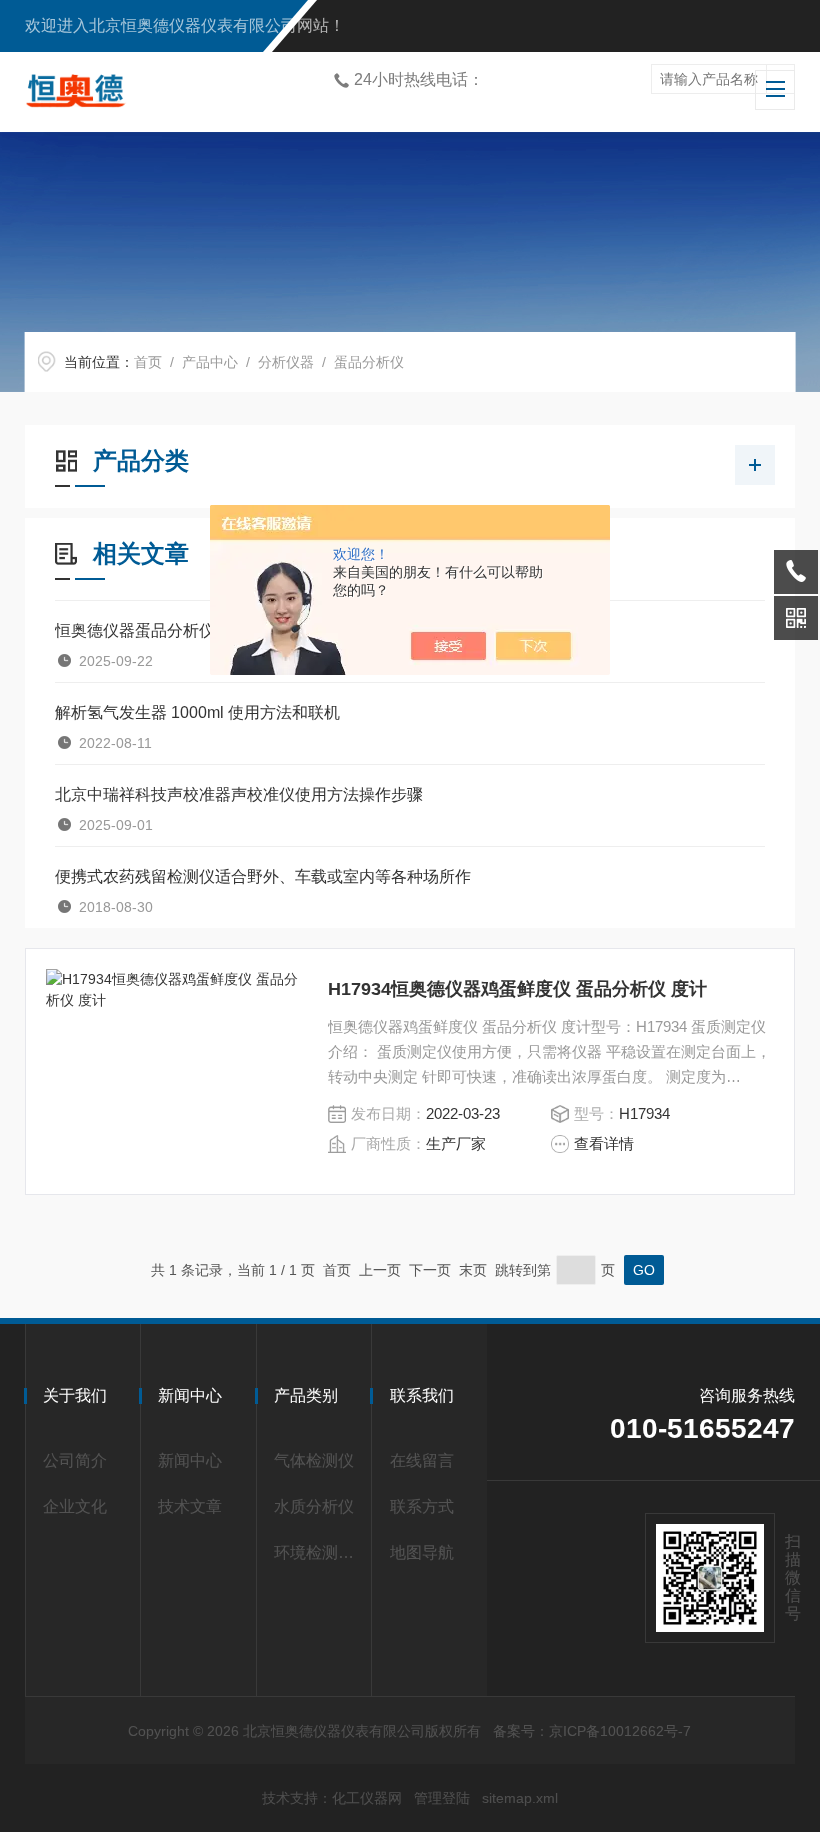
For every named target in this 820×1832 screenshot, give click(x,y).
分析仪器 (286, 362)
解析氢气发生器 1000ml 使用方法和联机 (197, 712)
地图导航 (422, 1552)
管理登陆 (442, 1798)
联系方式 (422, 1506)
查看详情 (604, 1143)
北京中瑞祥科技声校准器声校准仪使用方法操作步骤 (239, 794)
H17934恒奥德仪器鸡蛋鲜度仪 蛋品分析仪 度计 (517, 989)
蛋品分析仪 (369, 362)
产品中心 (210, 362)
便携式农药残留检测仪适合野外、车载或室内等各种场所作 (263, 876)
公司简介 (75, 1460)
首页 (148, 362)
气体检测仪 (314, 1460)
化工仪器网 (367, 1798)
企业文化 (75, 1506)
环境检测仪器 (318, 1552)
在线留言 (422, 1460)
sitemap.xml (520, 1798)
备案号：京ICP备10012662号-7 (592, 1731)
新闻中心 (190, 1460)
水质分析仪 (314, 1506)
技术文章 (190, 1506)
